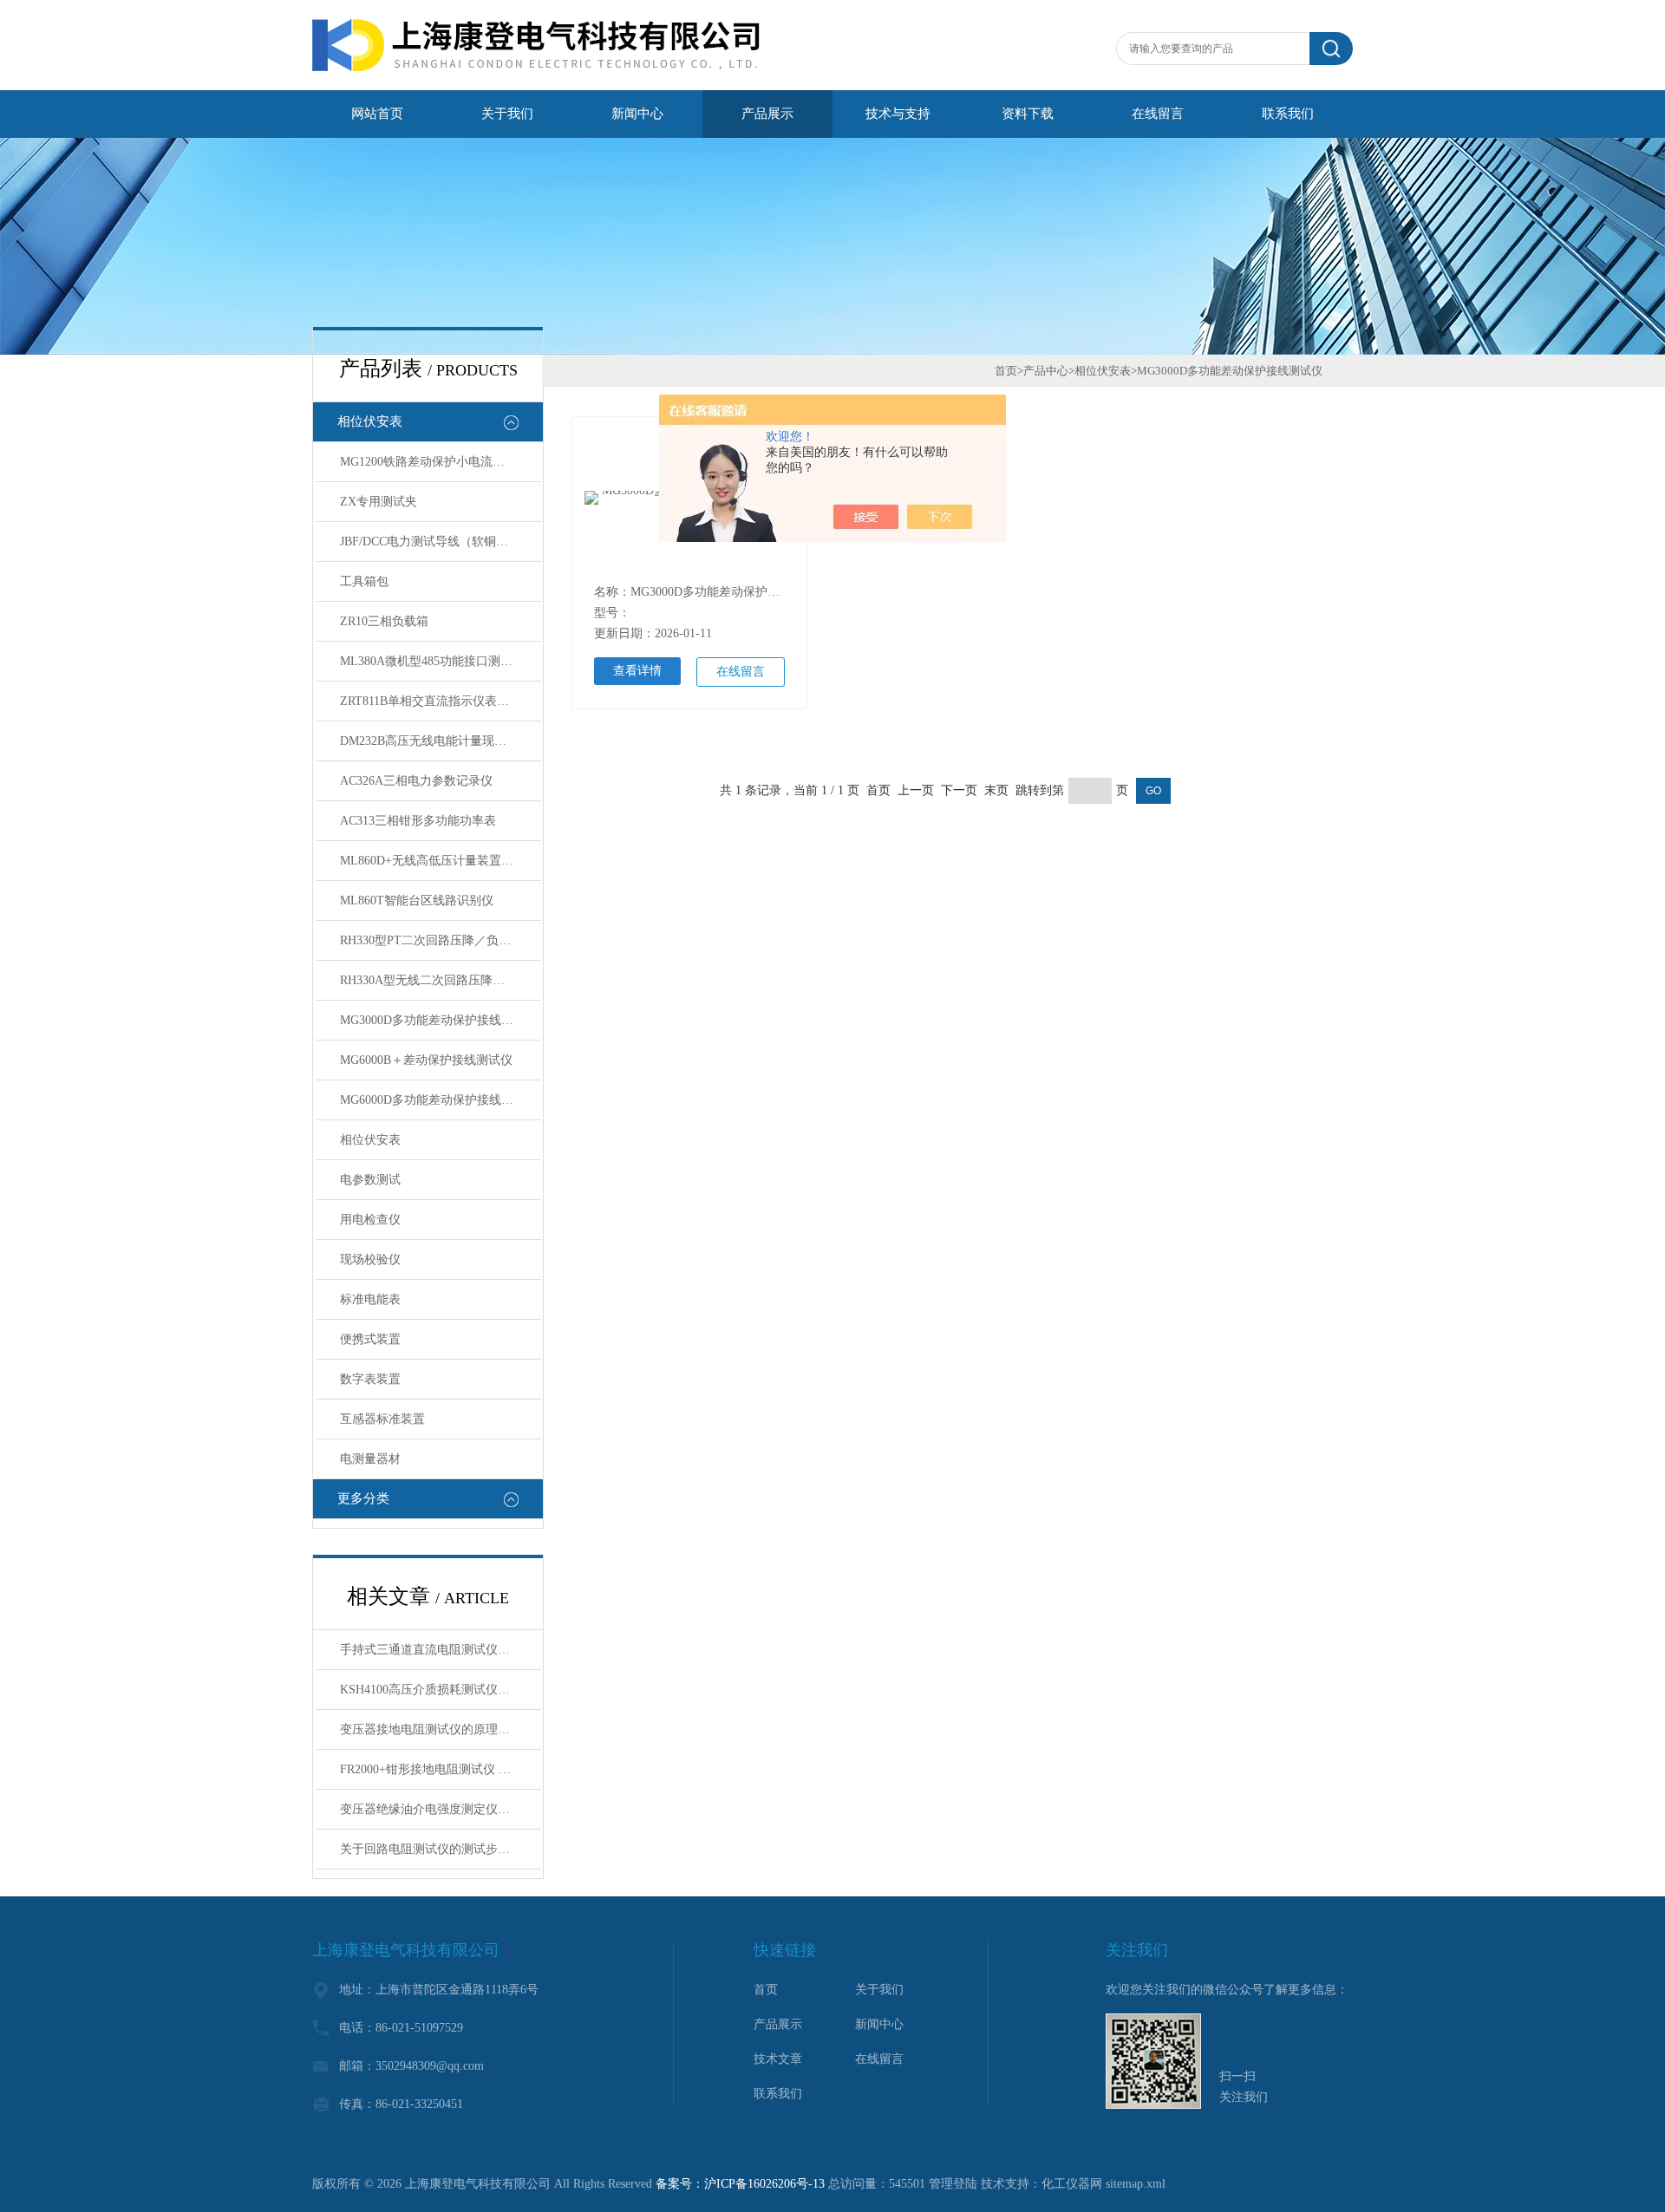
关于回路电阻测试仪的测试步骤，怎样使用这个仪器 (441, 1849)
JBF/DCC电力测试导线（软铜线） (430, 542)
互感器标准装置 (382, 1419)
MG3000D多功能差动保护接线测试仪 (439, 1020)
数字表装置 (370, 1379)
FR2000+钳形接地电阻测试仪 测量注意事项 (441, 1769)
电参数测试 (370, 1180)
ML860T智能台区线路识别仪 (417, 900)
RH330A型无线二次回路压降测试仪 (434, 980)
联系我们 (1288, 114)
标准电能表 (370, 1299)
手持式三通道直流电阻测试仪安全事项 (441, 1650)
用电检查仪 (370, 1220)
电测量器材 (370, 1459)
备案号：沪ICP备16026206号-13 (740, 2184)
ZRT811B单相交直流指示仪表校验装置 (441, 701)
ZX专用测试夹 (379, 502)
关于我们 (507, 114)
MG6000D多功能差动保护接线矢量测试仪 (441, 1100)
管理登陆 (953, 2184)
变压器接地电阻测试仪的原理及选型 (437, 1729)
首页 (1006, 371)
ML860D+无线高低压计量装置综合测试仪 (441, 861)
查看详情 (637, 671)
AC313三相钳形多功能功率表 (418, 821)
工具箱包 (364, 581)
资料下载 (1028, 114)
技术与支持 (898, 114)
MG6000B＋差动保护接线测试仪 (426, 1060)
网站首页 (377, 114)
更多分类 (363, 1498)
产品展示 (767, 114)
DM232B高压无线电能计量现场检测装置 (441, 741)
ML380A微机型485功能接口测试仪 (432, 661)
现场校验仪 (370, 1259)
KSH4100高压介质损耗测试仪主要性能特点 (441, 1690)
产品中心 (1046, 371)
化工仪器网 (1072, 2184)
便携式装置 (370, 1339)
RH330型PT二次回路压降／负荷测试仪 (441, 940)
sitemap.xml (1136, 2184)
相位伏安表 (370, 421)
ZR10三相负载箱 (384, 621)
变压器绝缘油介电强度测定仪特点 (431, 1809)
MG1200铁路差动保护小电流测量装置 (441, 462)
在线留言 (1158, 114)
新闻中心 (637, 114)
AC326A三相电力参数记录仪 (416, 781)
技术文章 (778, 2059)
